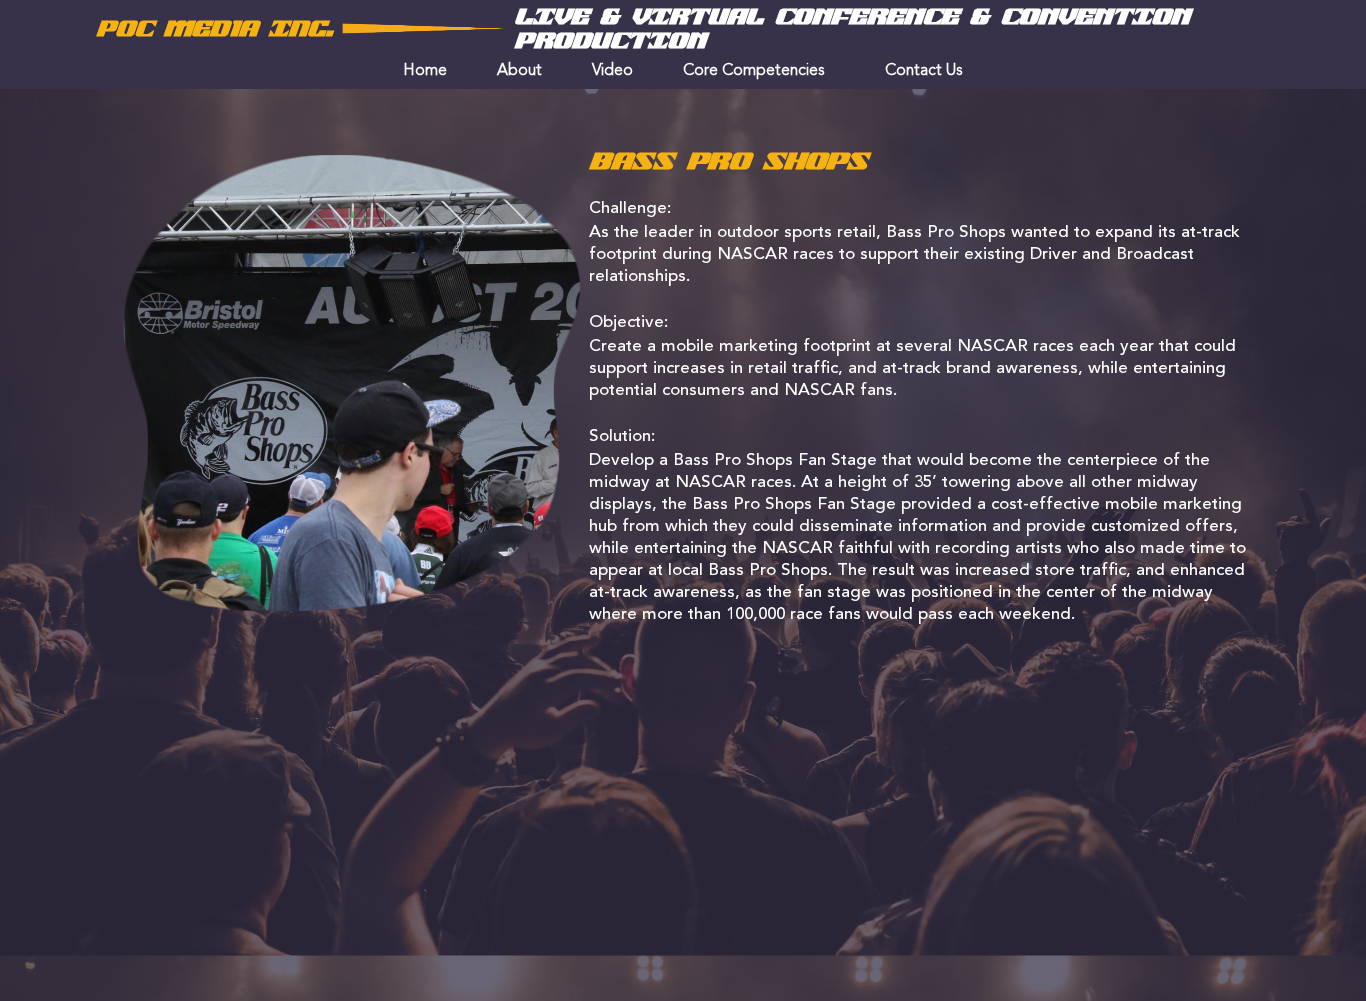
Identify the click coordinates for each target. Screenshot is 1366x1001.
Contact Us (924, 71)
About (519, 71)
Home (425, 71)
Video (612, 71)
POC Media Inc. (214, 29)
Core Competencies (754, 71)
